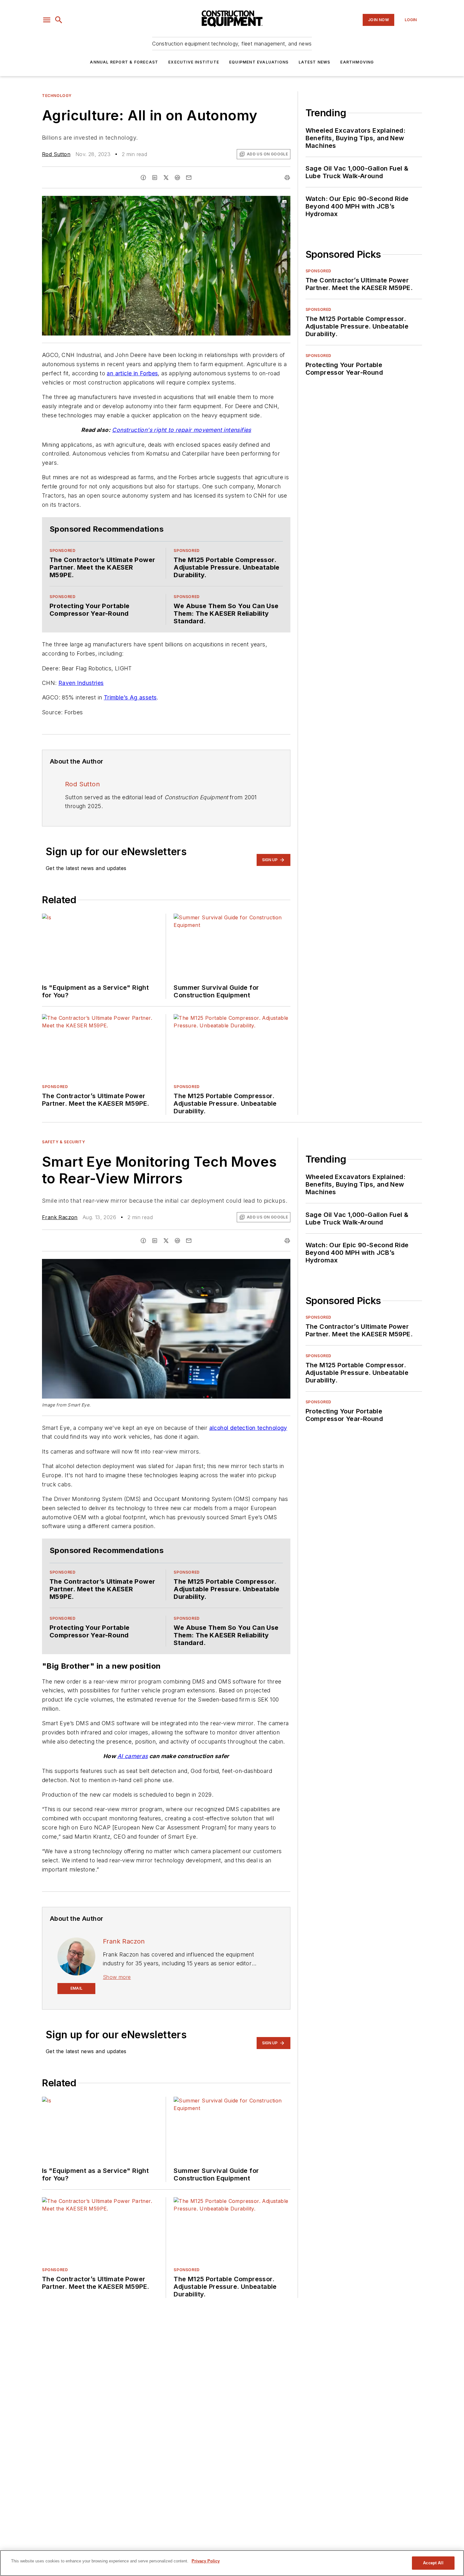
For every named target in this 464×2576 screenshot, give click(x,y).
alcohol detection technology (248, 1428)
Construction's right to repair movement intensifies (181, 430)
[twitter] (166, 178)
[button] (47, 20)
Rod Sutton (56, 154)
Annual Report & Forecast (124, 62)
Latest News (314, 62)
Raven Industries (81, 683)
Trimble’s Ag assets (130, 697)
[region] (232, 2563)
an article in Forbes (132, 373)
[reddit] (177, 178)
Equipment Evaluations (259, 62)
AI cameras (133, 1756)
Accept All (433, 2563)
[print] (287, 178)
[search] (59, 20)
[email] (189, 178)
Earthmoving (357, 62)
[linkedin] (155, 178)
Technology (57, 96)
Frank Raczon (60, 1217)
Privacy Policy (206, 2561)
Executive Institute (194, 62)
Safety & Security (63, 1142)
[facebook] (143, 178)
